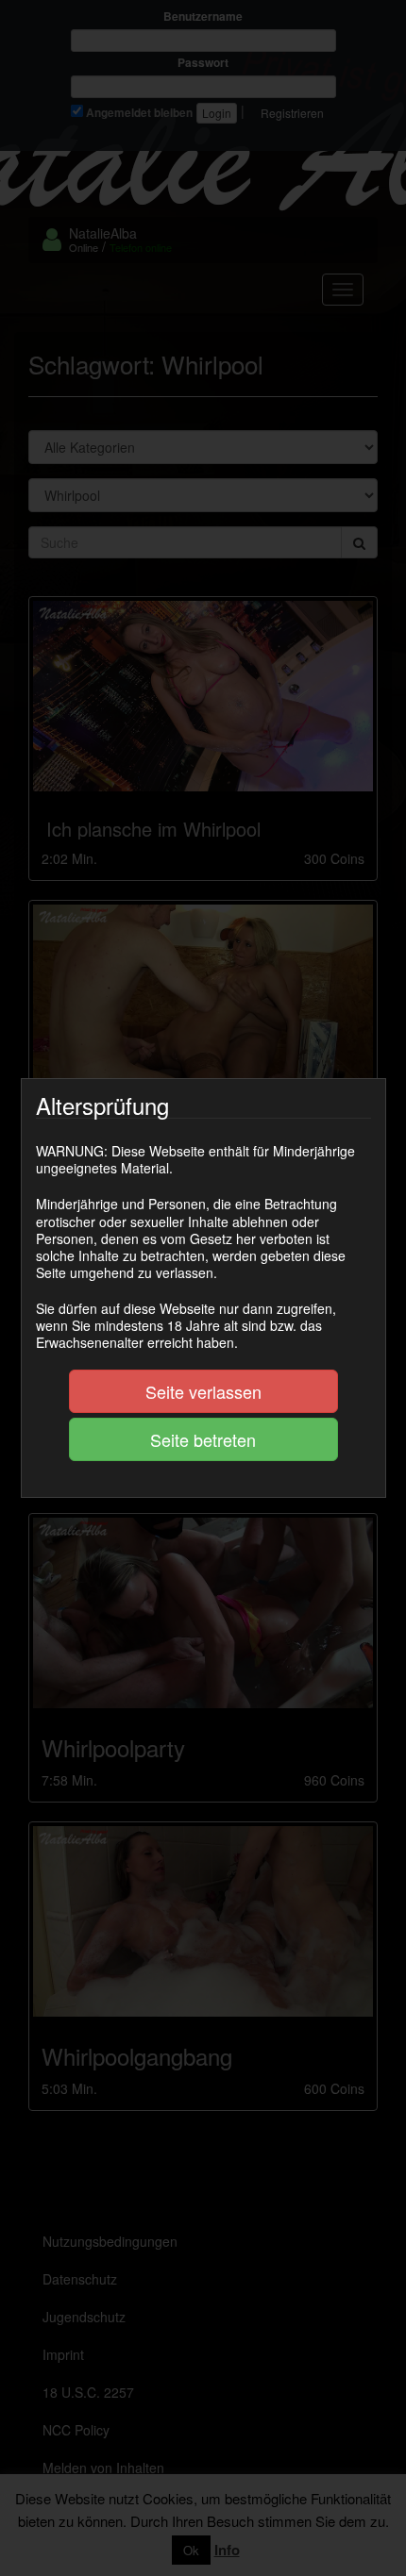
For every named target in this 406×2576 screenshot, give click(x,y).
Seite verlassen (203, 1391)
